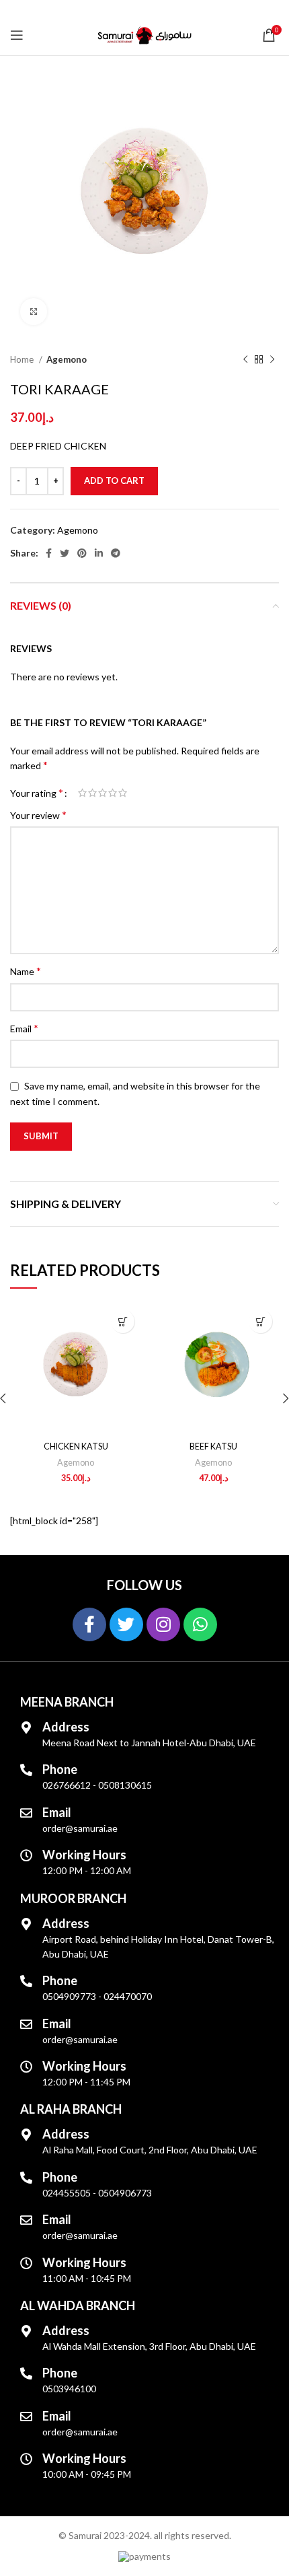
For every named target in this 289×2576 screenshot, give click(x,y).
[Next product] (272, 360)
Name (26, 971)
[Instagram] (163, 1624)
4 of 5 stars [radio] (113, 793)
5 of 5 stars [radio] (123, 793)
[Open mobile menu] (17, 35)
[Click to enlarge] (34, 312)
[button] (123, 1321)
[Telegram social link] (116, 553)
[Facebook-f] (89, 1624)
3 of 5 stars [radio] (102, 793)
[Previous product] (245, 360)
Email (24, 1028)
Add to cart (114, 480)
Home (23, 359)
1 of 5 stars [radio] (82, 793)
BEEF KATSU (213, 1446)
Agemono (67, 359)
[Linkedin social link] (99, 553)
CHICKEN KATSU (76, 1446)
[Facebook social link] (49, 553)
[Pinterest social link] (82, 553)
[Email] (26, 1813)
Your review (38, 815)
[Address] (26, 1727)
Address (66, 1727)
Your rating (37, 793)
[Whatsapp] (200, 1624)
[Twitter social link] (65, 553)
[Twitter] (126, 1624)
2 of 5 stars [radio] (92, 793)
